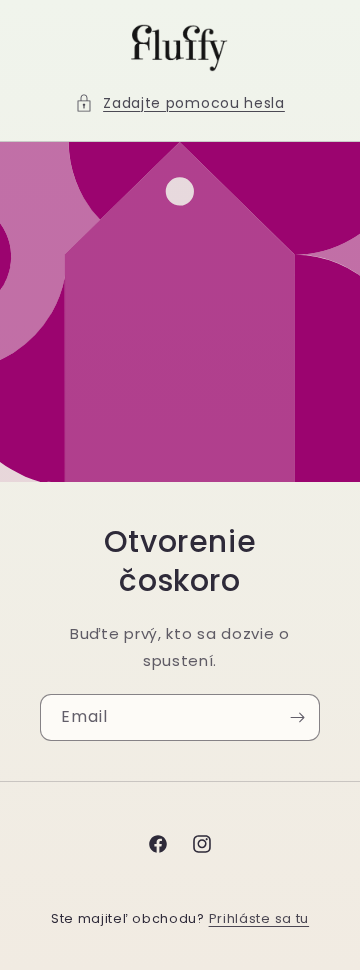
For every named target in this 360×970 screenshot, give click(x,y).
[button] (180, 103)
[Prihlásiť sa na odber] (297, 717)
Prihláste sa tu (259, 918)
